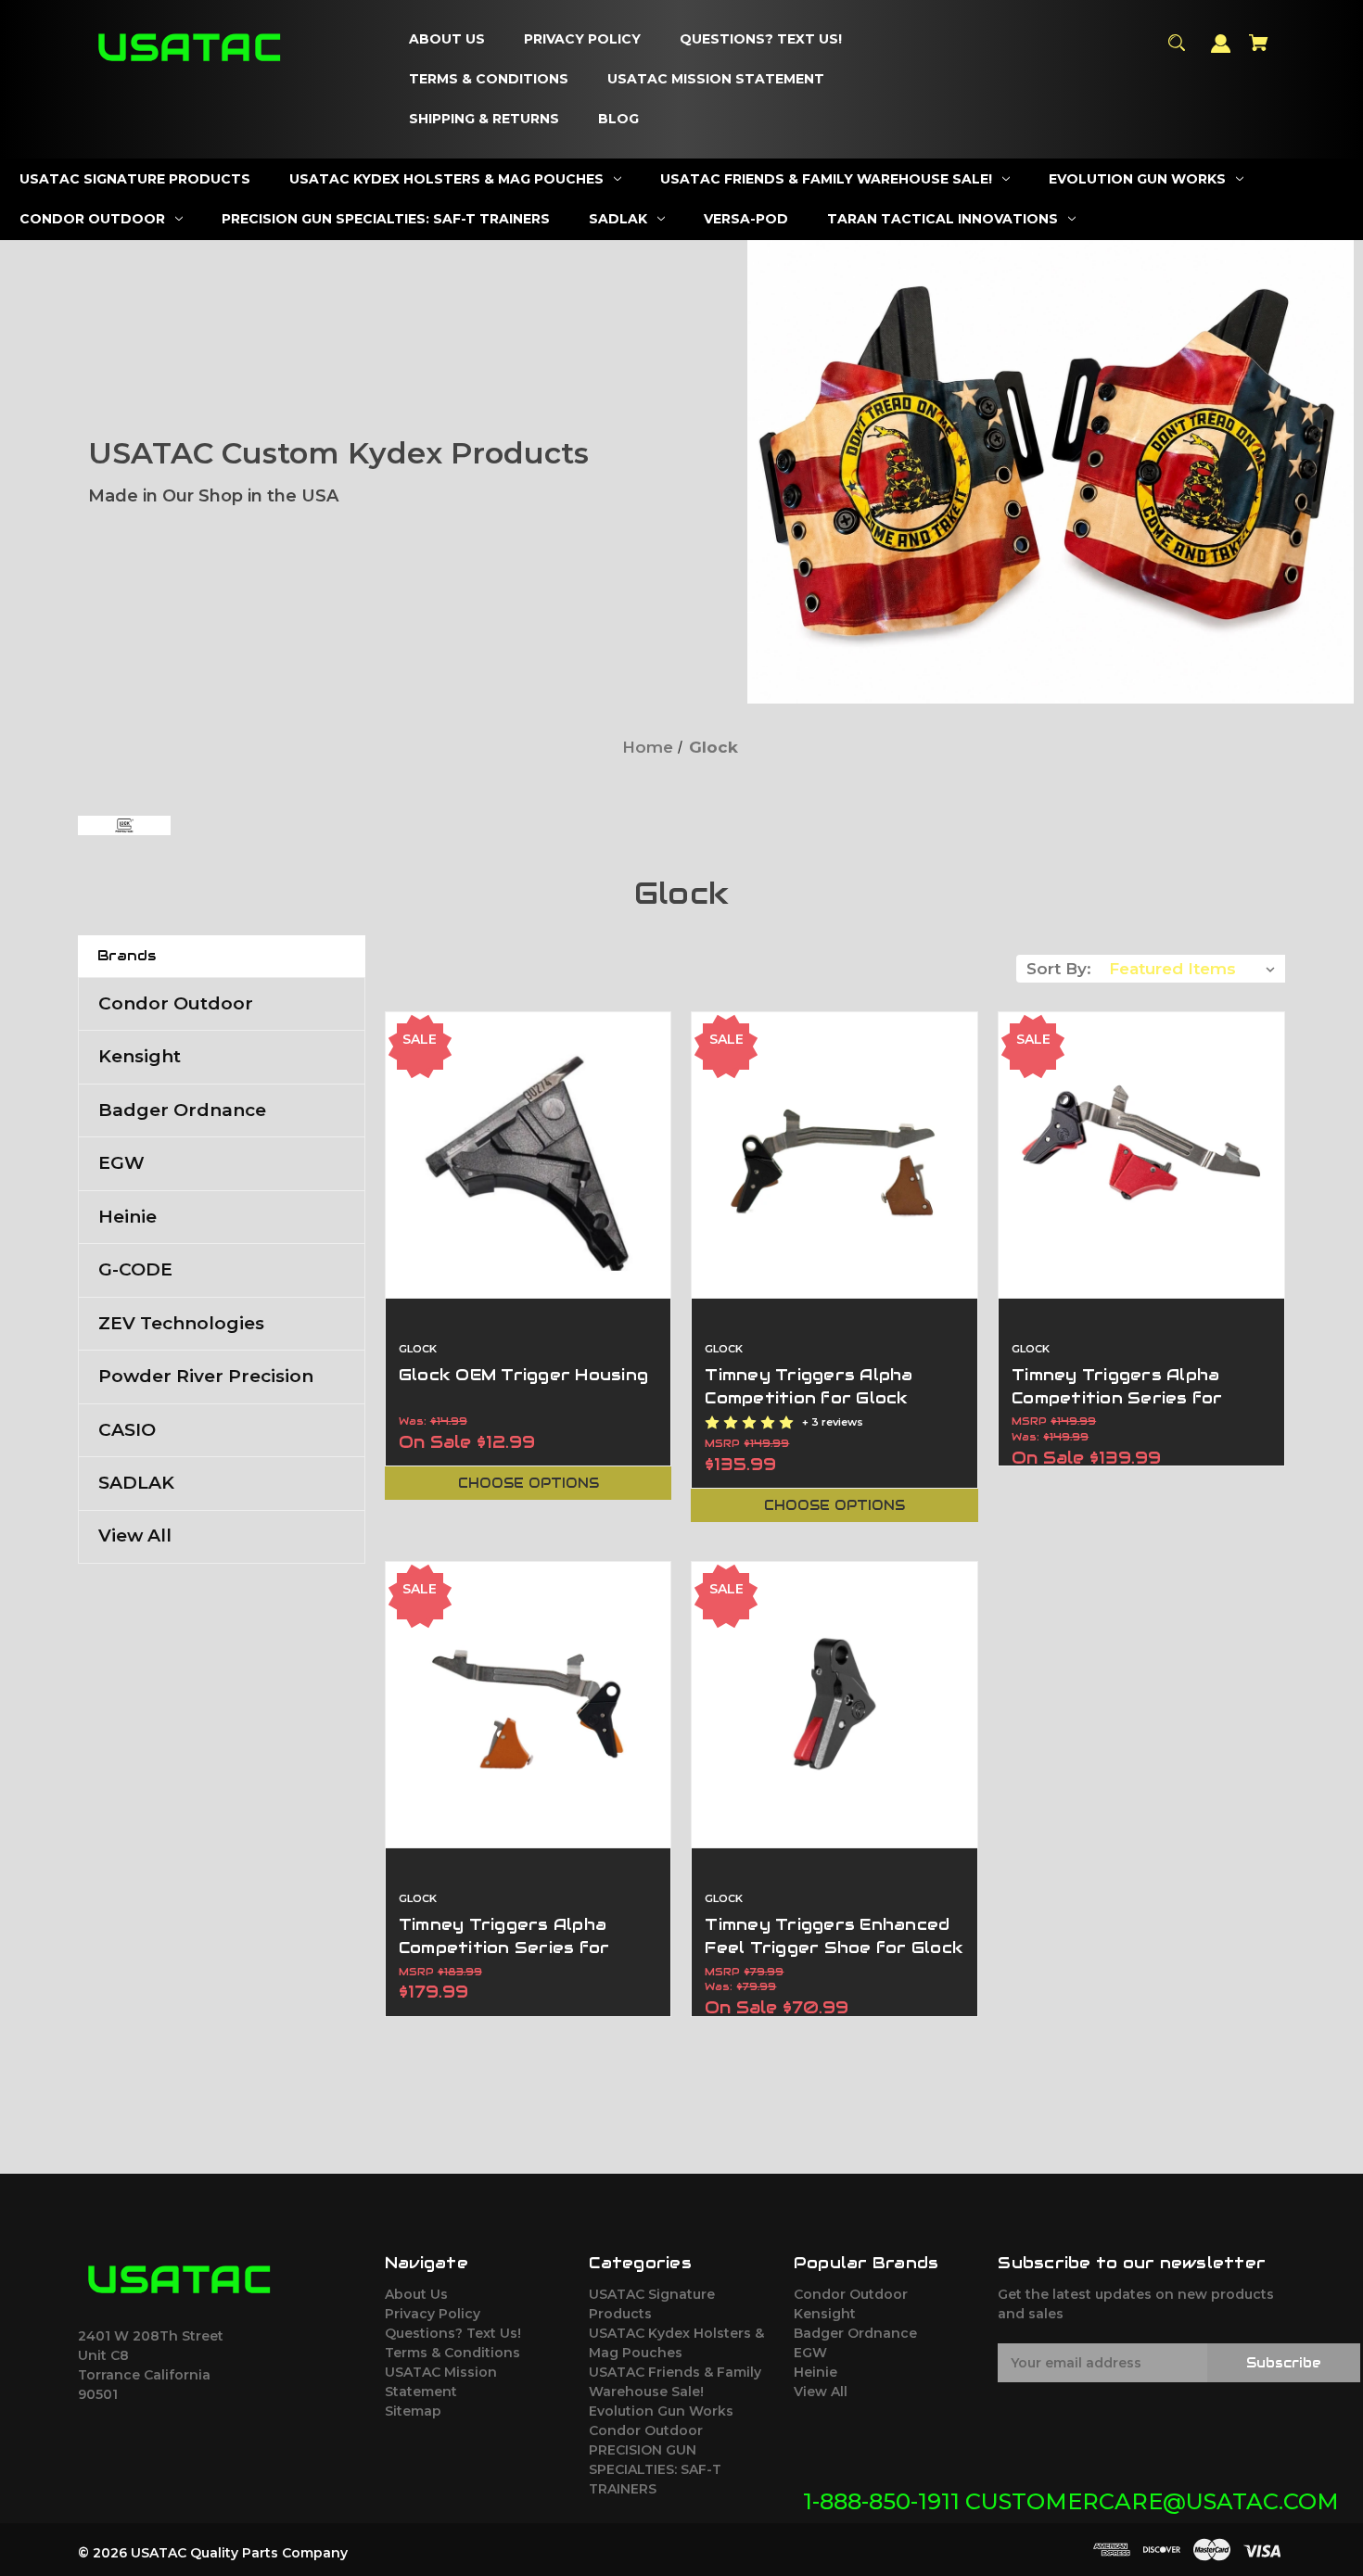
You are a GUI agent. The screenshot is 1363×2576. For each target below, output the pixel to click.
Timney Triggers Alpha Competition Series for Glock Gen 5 (504, 1948)
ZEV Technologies (181, 1323)
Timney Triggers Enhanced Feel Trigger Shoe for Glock (834, 1936)
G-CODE (135, 1269)
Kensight (140, 1056)
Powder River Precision (206, 1376)
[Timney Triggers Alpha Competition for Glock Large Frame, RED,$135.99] (834, 1155)
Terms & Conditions (452, 2353)
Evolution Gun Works (661, 2411)
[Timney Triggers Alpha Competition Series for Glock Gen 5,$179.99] (529, 1705)
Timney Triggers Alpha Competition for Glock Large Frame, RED (809, 1398)
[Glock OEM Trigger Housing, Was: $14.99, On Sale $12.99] (529, 1155)
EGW (121, 1163)
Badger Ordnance (182, 1110)
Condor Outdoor (176, 1003)
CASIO (127, 1430)
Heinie (127, 1217)
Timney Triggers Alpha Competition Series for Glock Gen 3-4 (1117, 1398)
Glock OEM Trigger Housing (523, 1375)
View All (135, 1535)
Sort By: (1059, 969)
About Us (416, 2294)
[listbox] (1192, 969)
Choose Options (529, 1483)
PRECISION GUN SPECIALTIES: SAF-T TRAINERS (655, 2469)
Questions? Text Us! (453, 2333)
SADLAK (136, 1483)
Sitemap (413, 2411)
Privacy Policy (433, 2314)
